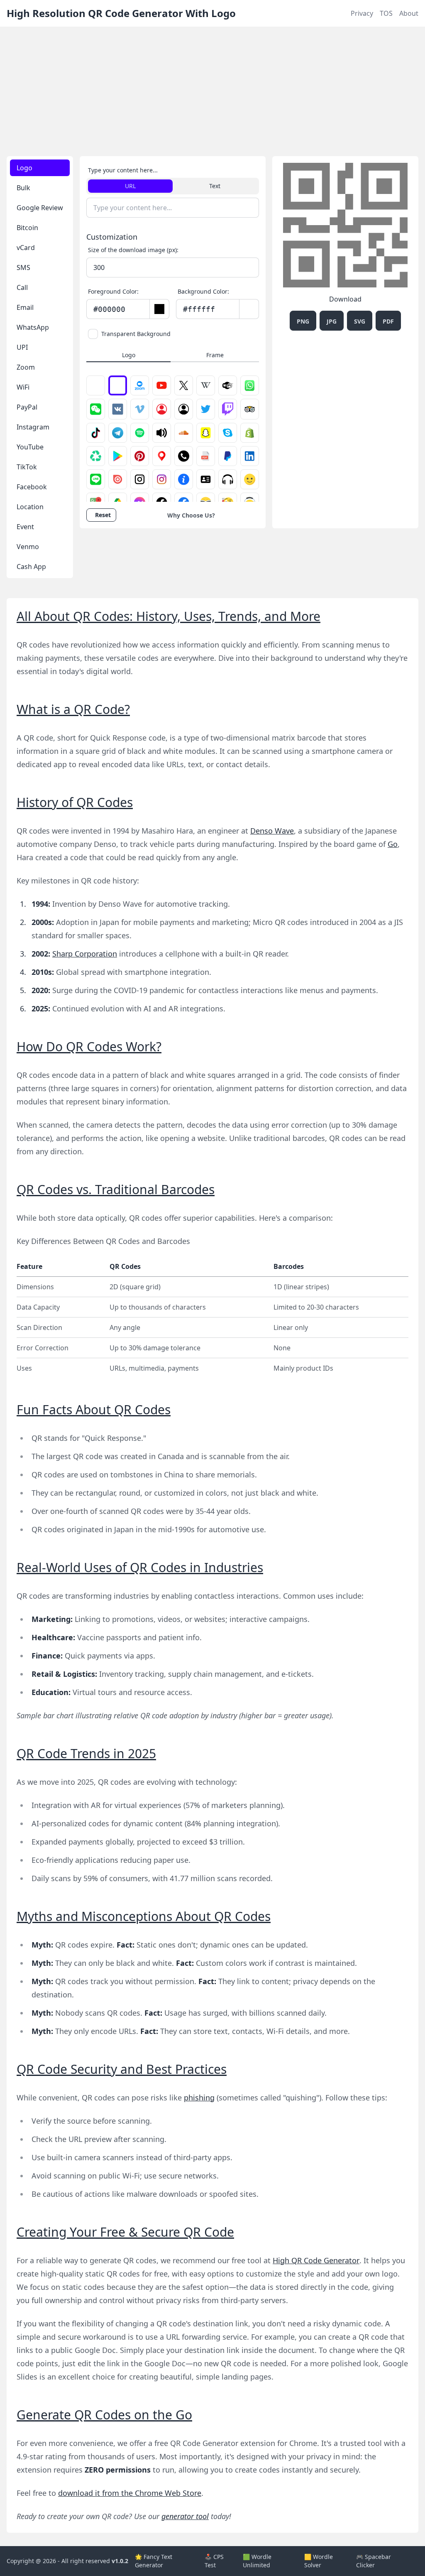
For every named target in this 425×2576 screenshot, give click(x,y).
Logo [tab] (24, 168)
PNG (303, 321)
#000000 (109, 309)
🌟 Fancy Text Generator (154, 2561)
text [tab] (215, 186)
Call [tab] (22, 287)
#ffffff (199, 309)
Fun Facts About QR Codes (94, 1409)
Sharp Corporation (85, 954)
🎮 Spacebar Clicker (374, 2561)
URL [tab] (130, 186)
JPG (332, 321)
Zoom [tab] (26, 367)
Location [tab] (30, 507)
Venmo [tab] (28, 547)
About (409, 13)
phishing (199, 2098)
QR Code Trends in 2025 (86, 1753)
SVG (360, 321)
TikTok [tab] (27, 467)
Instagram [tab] (33, 427)
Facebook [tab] (32, 487)
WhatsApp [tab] (33, 327)
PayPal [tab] (27, 407)
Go (393, 844)
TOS (386, 13)
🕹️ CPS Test (214, 2561)
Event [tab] (25, 527)
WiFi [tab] (23, 387)
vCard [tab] (26, 248)
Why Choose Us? (191, 515)
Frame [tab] (215, 355)
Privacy (362, 13)
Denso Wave (272, 831)
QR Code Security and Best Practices (122, 2069)
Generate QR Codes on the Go (104, 2415)
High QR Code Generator (316, 2260)
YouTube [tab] (30, 447)
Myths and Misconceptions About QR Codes (144, 1916)
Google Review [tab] (40, 208)
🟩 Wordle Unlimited (257, 2561)
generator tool (185, 2516)
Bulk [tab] (23, 188)
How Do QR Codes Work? (89, 1046)
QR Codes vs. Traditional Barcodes (116, 1189)
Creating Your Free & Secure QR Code (125, 2232)
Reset (103, 515)
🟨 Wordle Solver (319, 2561)
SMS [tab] (23, 267)
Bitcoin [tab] (27, 228)
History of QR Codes (75, 802)
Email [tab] (25, 307)
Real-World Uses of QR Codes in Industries (140, 1567)
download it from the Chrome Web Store (130, 2493)
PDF (388, 321)
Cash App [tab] (31, 567)
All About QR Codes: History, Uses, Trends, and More (169, 616)
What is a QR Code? (73, 709)
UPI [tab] (22, 347)
